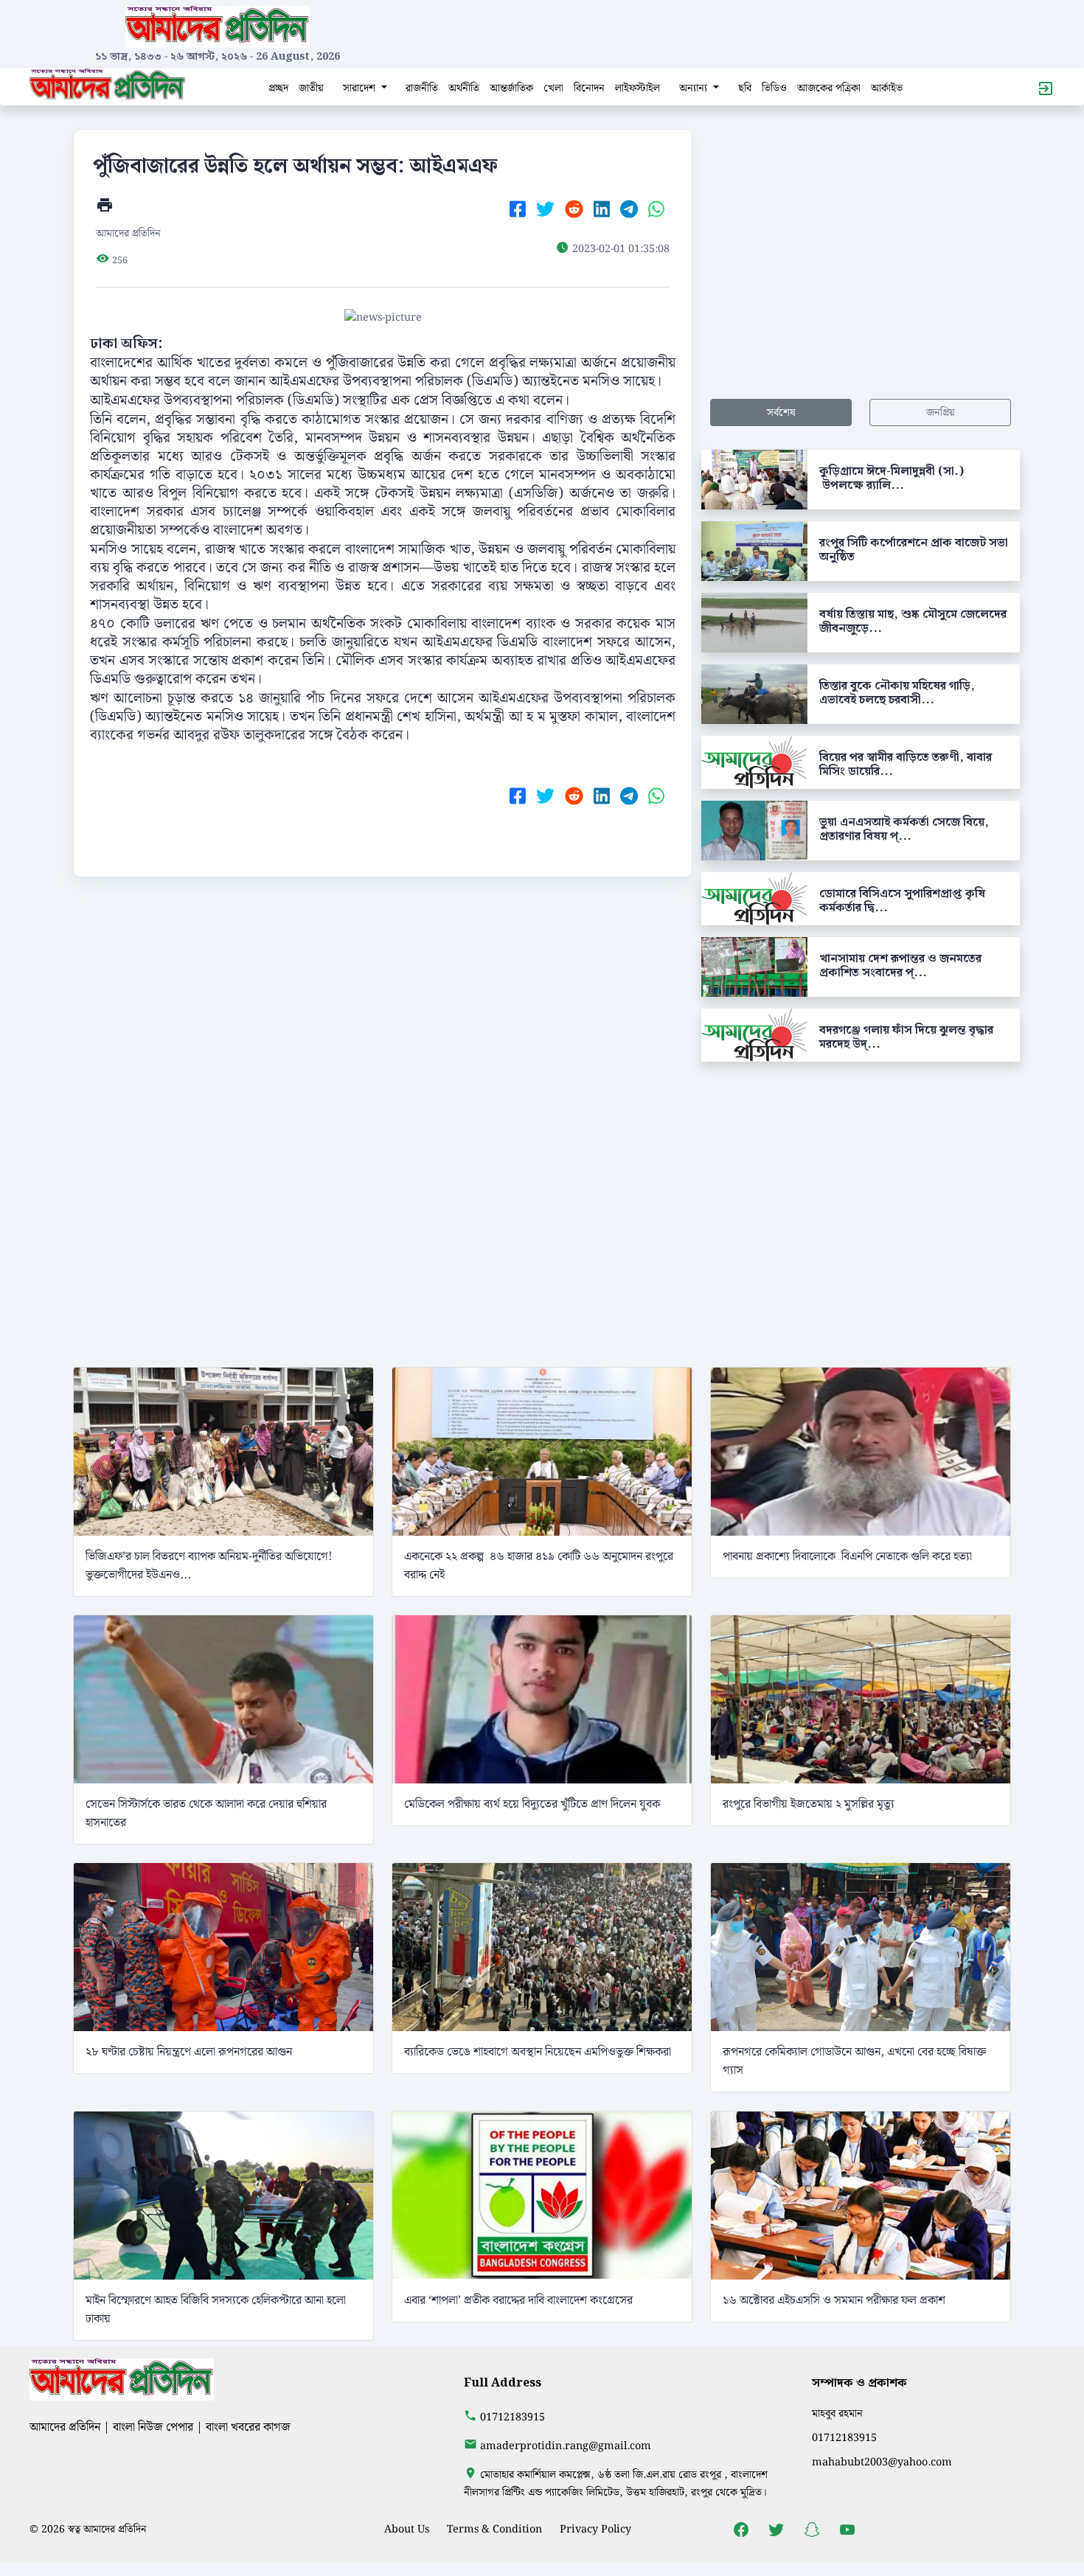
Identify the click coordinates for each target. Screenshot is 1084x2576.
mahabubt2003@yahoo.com (882, 2462)
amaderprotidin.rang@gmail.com (566, 2446)
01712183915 (513, 2417)
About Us (407, 2529)
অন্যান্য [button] (695, 88)
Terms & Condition (494, 2529)
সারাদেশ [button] (361, 88)
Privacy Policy (595, 2529)
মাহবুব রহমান (837, 2413)
